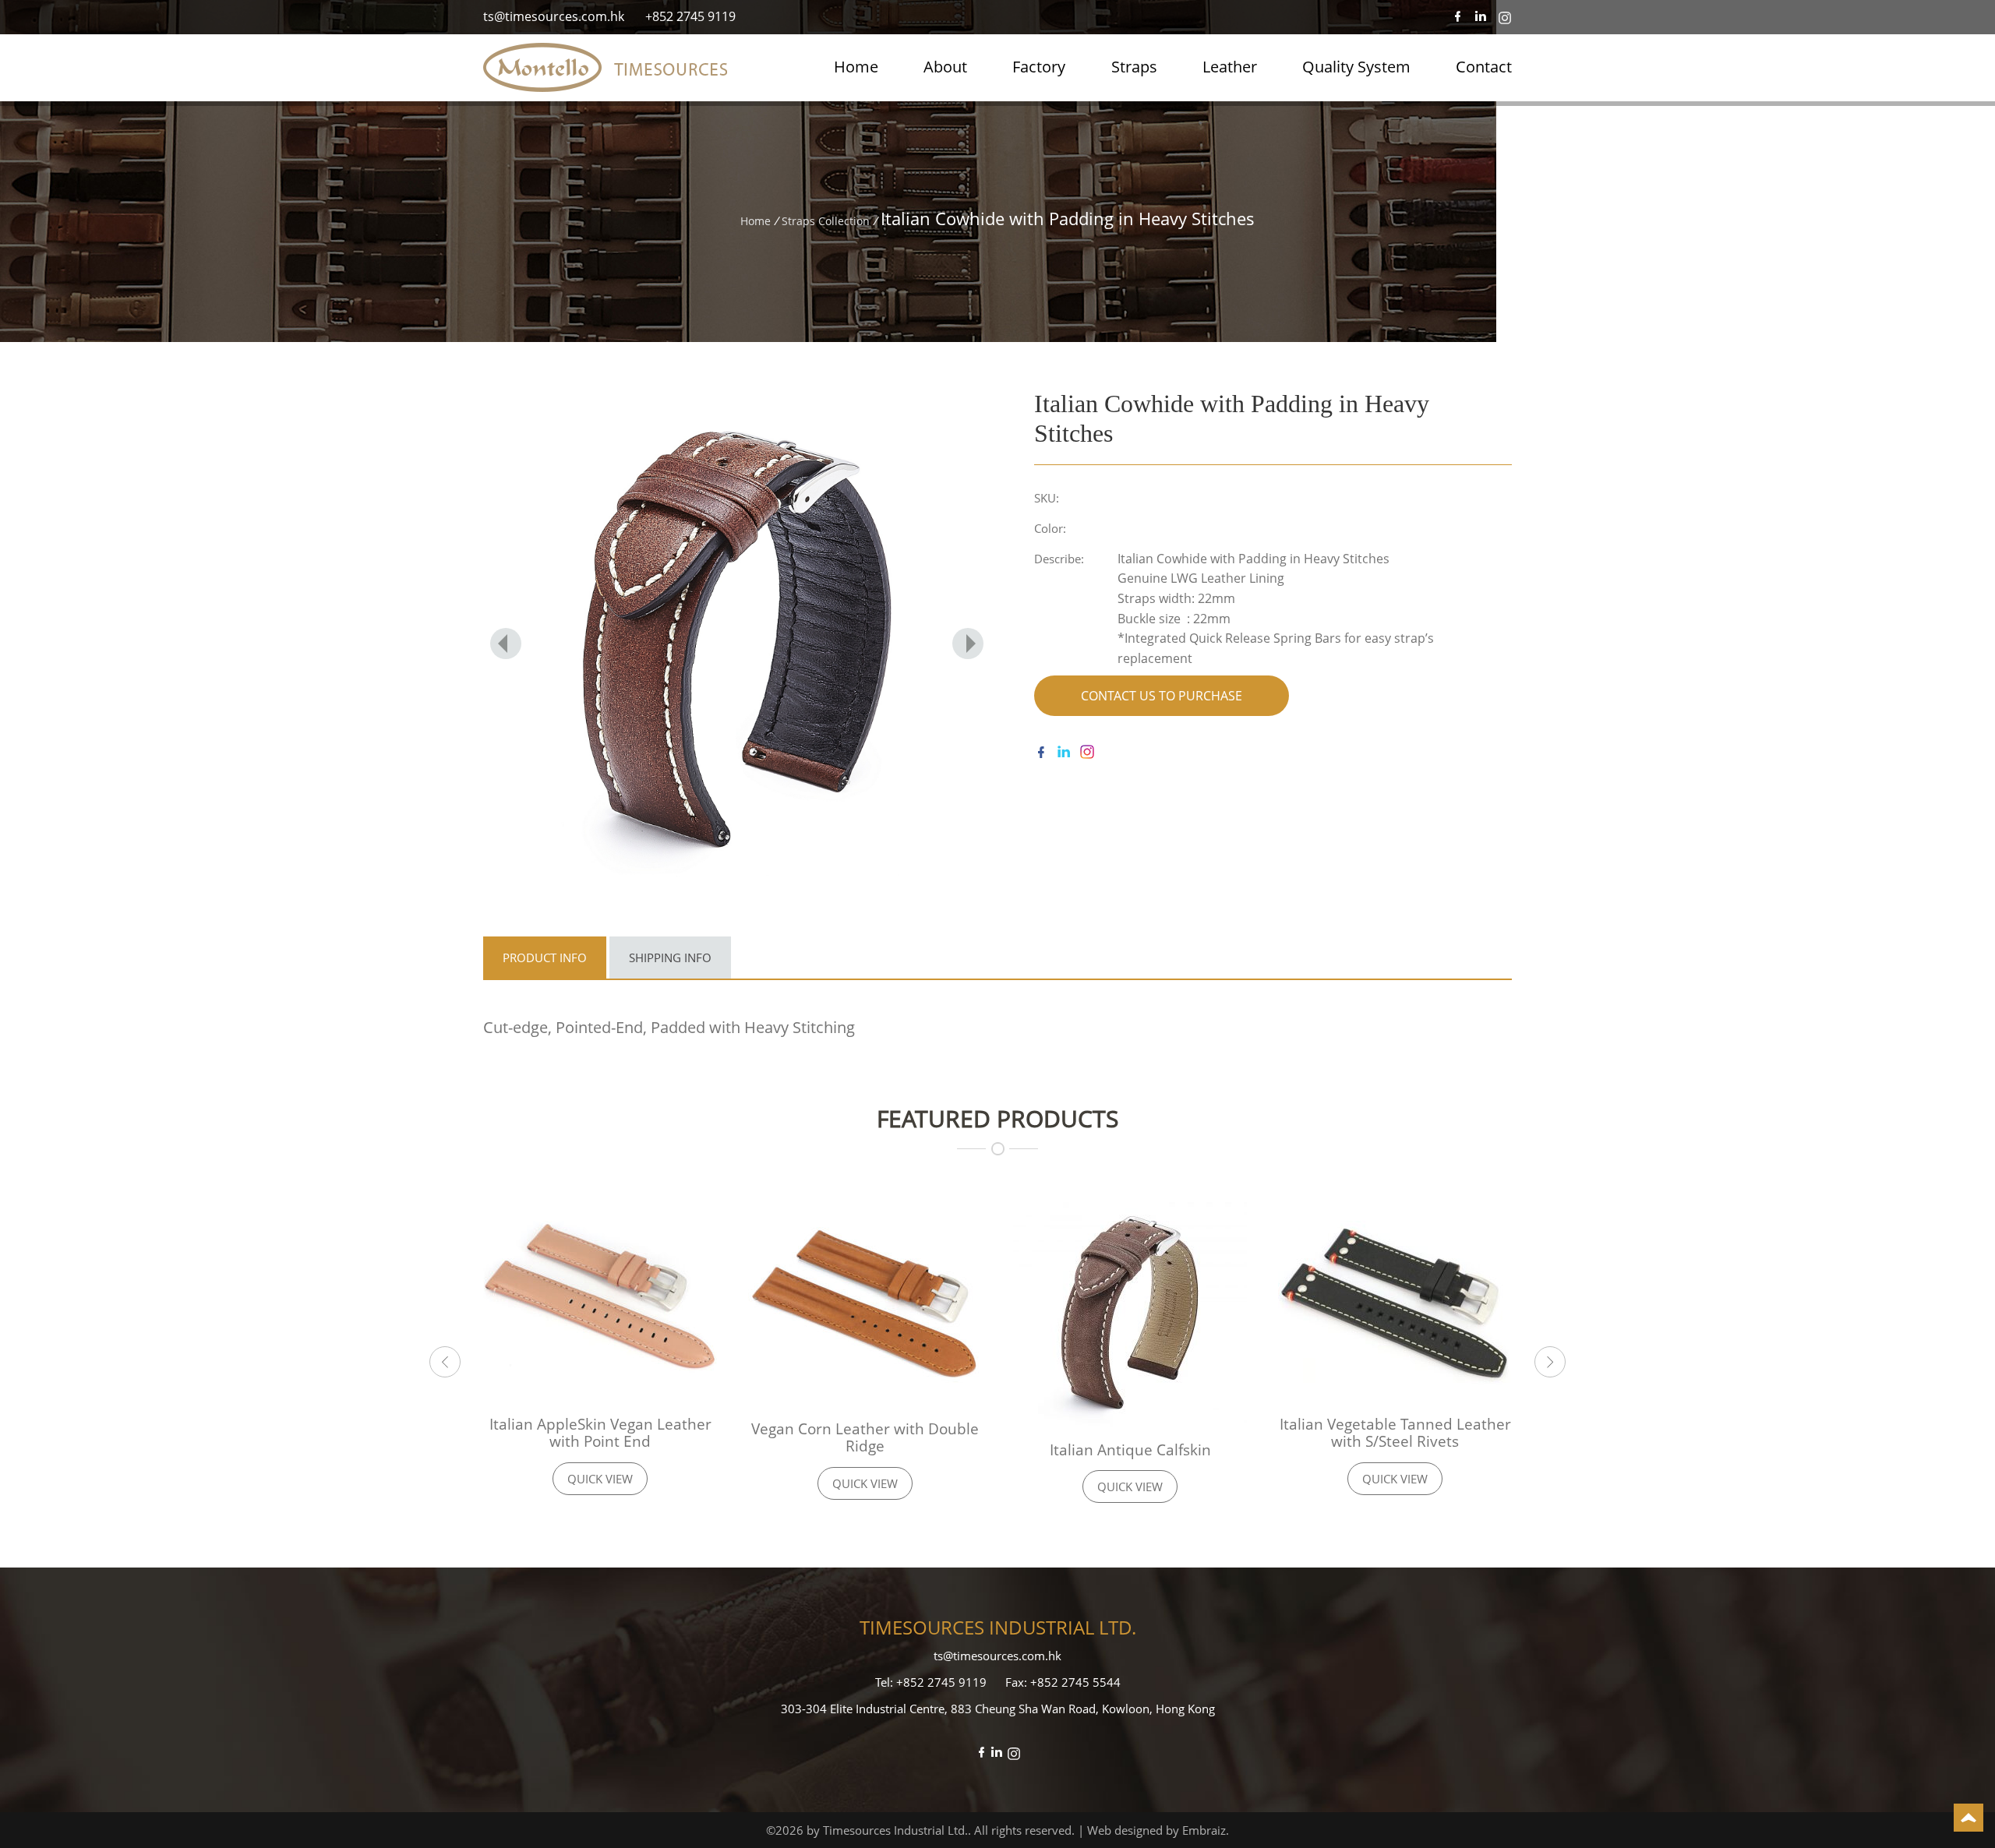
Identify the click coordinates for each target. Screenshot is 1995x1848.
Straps (1134, 67)
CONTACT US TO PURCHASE (1162, 696)
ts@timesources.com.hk (554, 16)
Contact (1484, 67)
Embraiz (1204, 1830)
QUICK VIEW (600, 1479)
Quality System (1356, 67)
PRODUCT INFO (545, 958)
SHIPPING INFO (670, 958)
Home (856, 67)
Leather (1230, 67)
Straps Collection (826, 221)
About (945, 67)
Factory (1039, 67)
